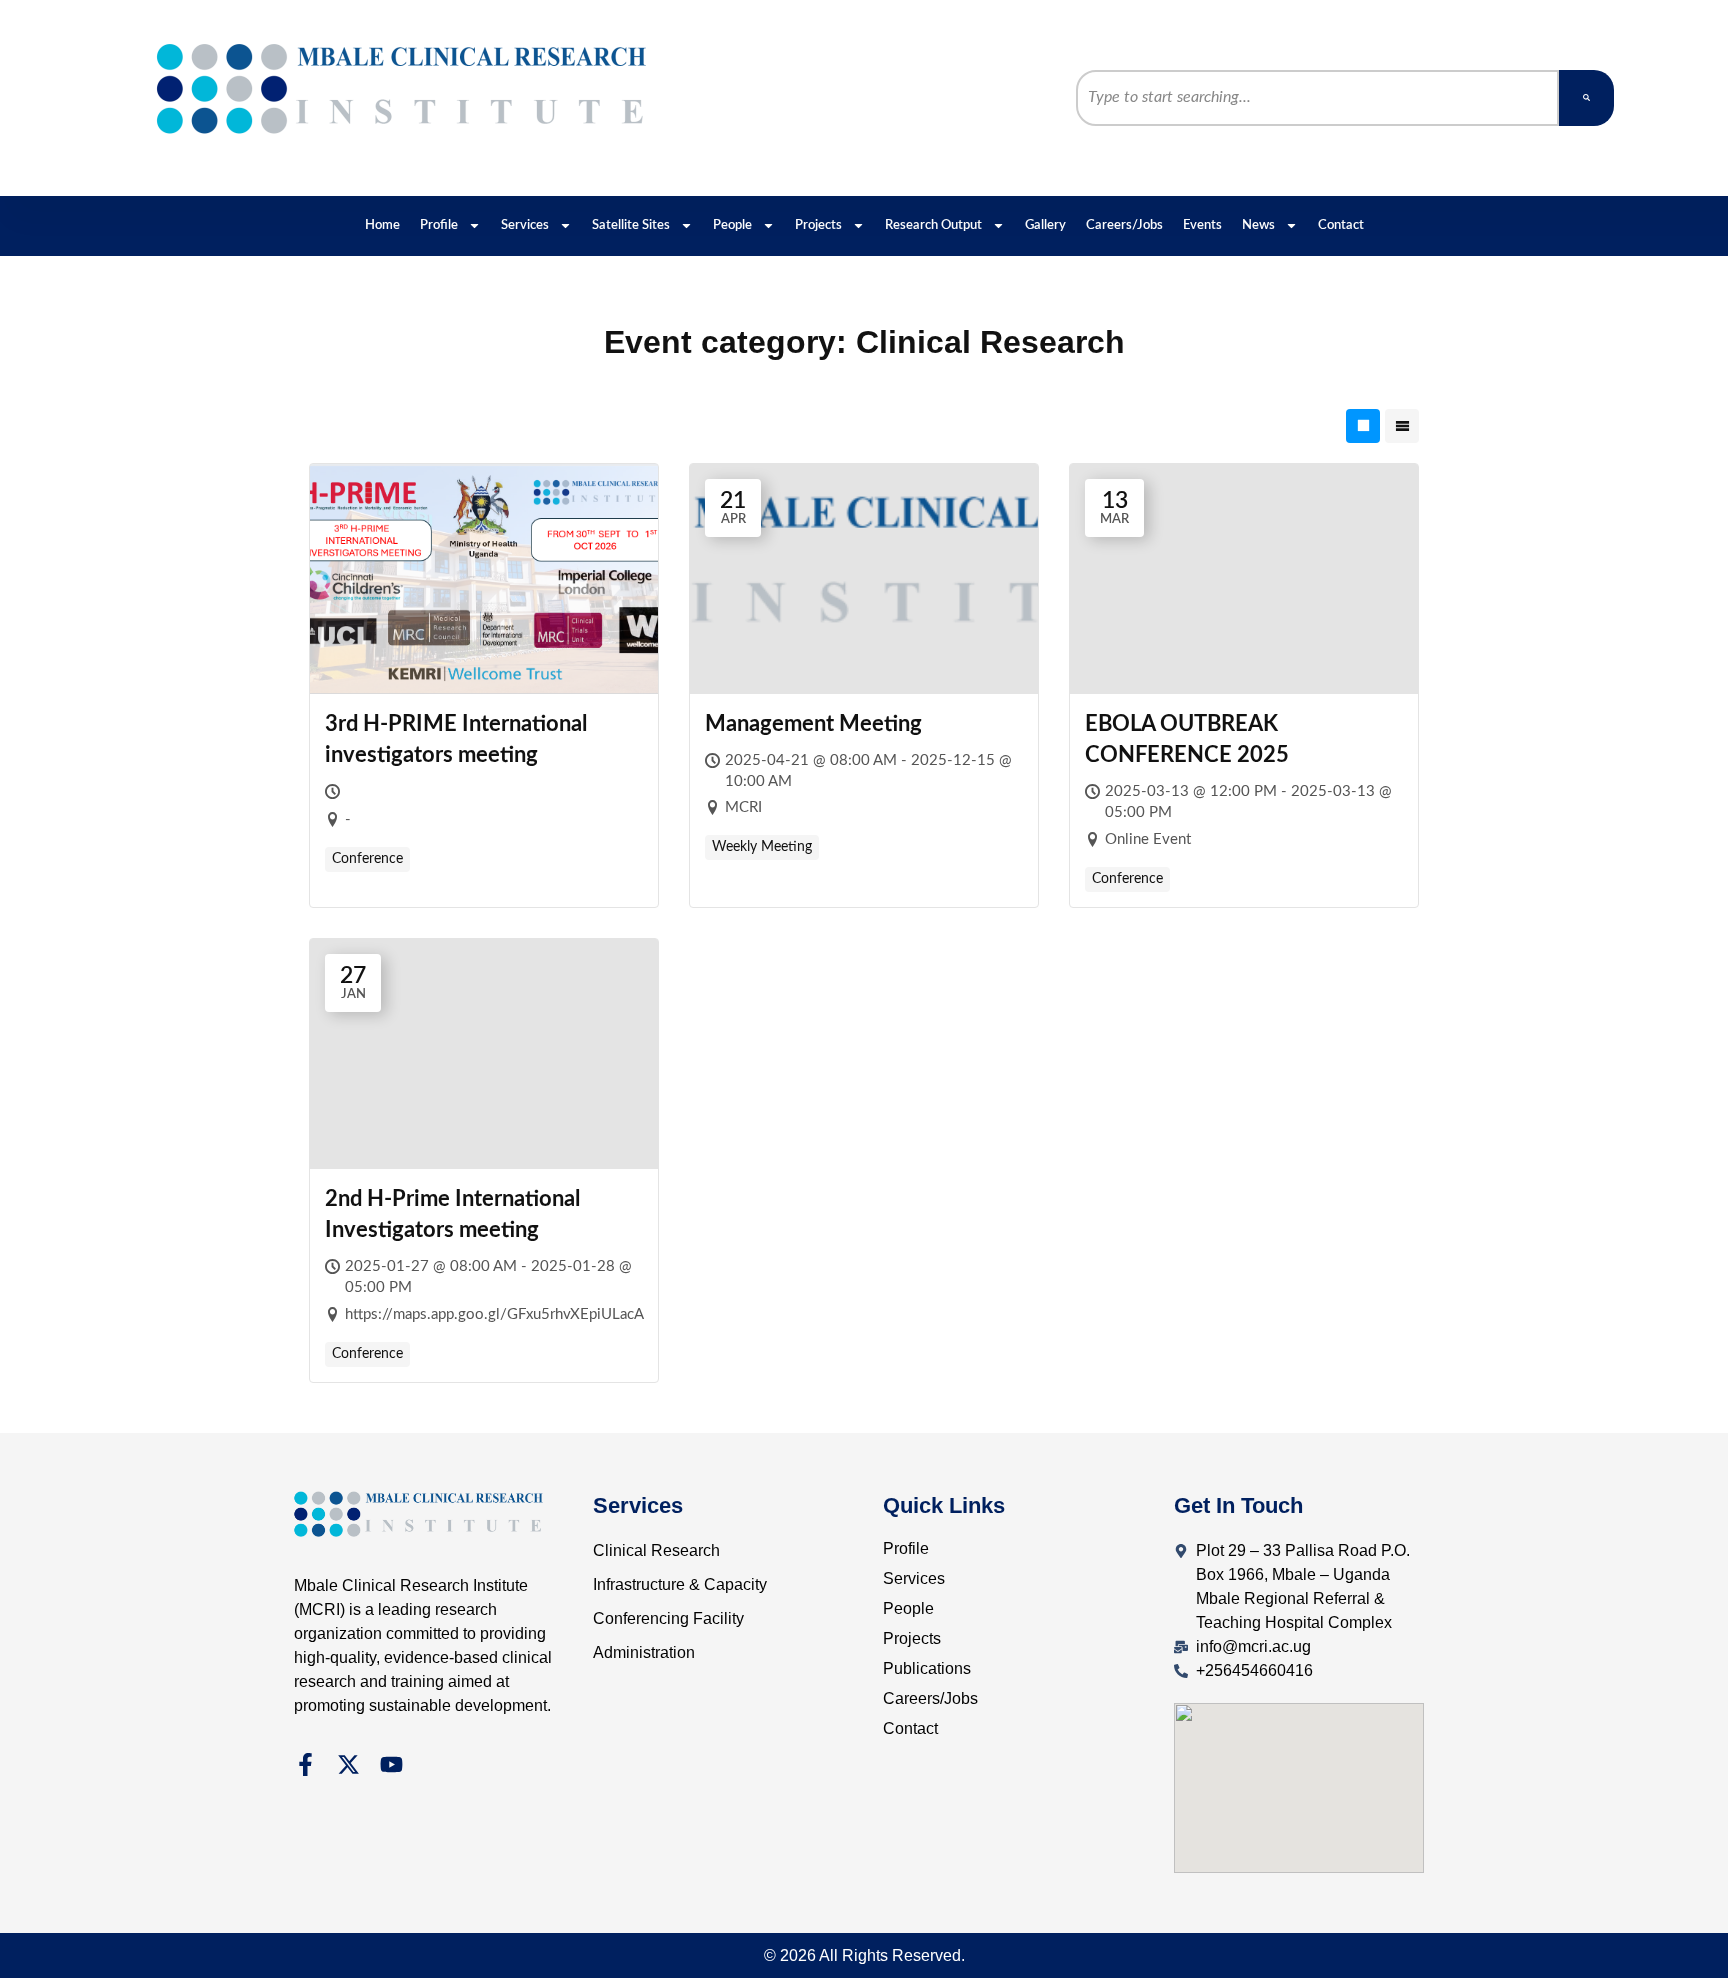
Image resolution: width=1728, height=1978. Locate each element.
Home (382, 225)
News (1258, 225)
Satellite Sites (631, 225)
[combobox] (1318, 98)
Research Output (933, 225)
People (732, 225)
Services (525, 225)
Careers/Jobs (1124, 225)
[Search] (1586, 98)
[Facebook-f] (305, 1764)
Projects (818, 225)
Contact (1341, 225)
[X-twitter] (348, 1764)
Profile (439, 225)
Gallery (1045, 225)
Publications (927, 1668)
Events (1202, 225)
